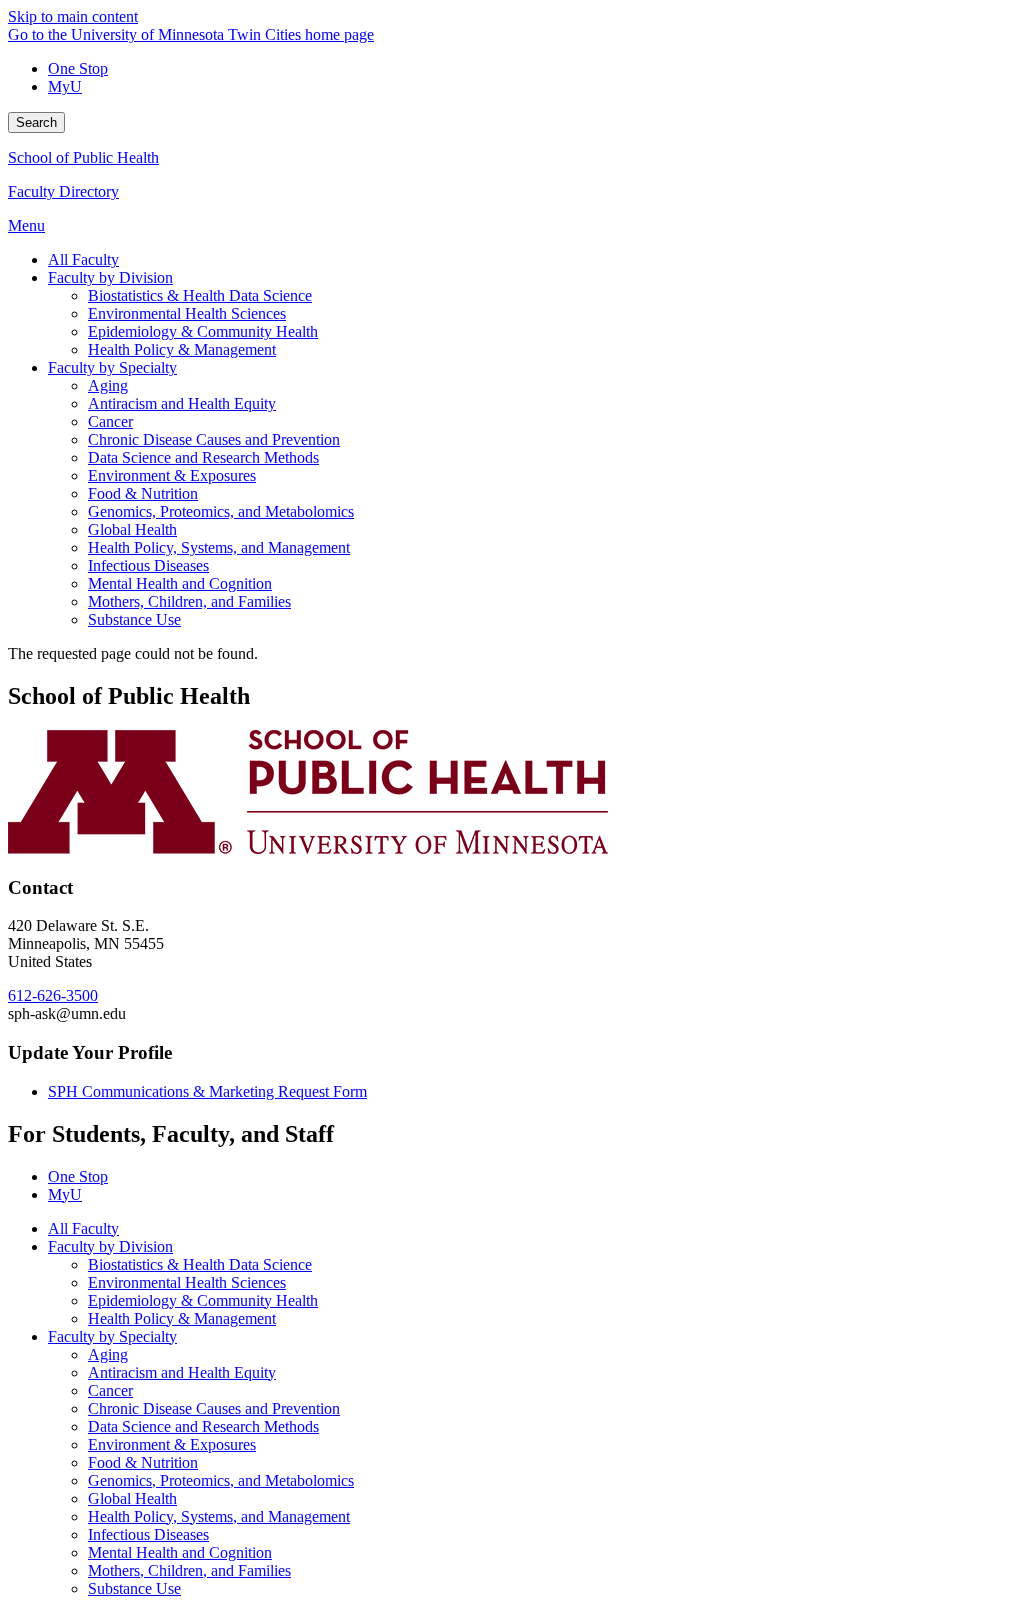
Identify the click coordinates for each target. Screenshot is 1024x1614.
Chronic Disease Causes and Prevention (214, 1408)
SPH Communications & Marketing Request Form (207, 1091)
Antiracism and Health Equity (182, 1372)
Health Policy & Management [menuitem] (182, 349)
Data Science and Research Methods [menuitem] (203, 457)
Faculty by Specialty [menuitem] (112, 367)
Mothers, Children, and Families (189, 1570)
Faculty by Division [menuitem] (110, 277)
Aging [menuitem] (108, 385)
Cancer (110, 1390)
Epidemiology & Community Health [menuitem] (203, 331)
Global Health (132, 1498)
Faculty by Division (110, 1246)
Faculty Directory (63, 191)
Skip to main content (73, 16)
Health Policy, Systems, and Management (219, 1516)
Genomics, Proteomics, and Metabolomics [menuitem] (221, 511)
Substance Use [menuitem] (134, 619)
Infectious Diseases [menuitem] (148, 565)
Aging (108, 1354)
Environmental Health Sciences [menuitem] (187, 313)
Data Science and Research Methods (203, 1426)
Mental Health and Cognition (180, 1552)
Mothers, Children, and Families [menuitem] (189, 601)
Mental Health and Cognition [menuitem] (180, 583)
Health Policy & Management (182, 1318)
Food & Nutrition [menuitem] (143, 493)
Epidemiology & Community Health (203, 1300)
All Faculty (83, 1228)
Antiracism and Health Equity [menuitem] (182, 403)
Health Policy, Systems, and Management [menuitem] (219, 547)
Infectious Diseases (148, 1534)
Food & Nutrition (143, 1462)
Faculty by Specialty (112, 1336)
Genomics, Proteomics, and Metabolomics (221, 1480)
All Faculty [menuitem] (83, 259)
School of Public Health (83, 157)
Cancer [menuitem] (110, 421)
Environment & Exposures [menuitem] (172, 475)
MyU (65, 86)
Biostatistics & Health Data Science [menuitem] (200, 295)
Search (36, 122)
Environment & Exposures (172, 1444)
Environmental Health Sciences (187, 1282)
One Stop (78, 68)
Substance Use (134, 1588)
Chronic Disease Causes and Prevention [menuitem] (214, 439)
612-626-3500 (53, 995)
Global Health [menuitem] (132, 529)
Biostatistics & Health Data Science (200, 1264)
